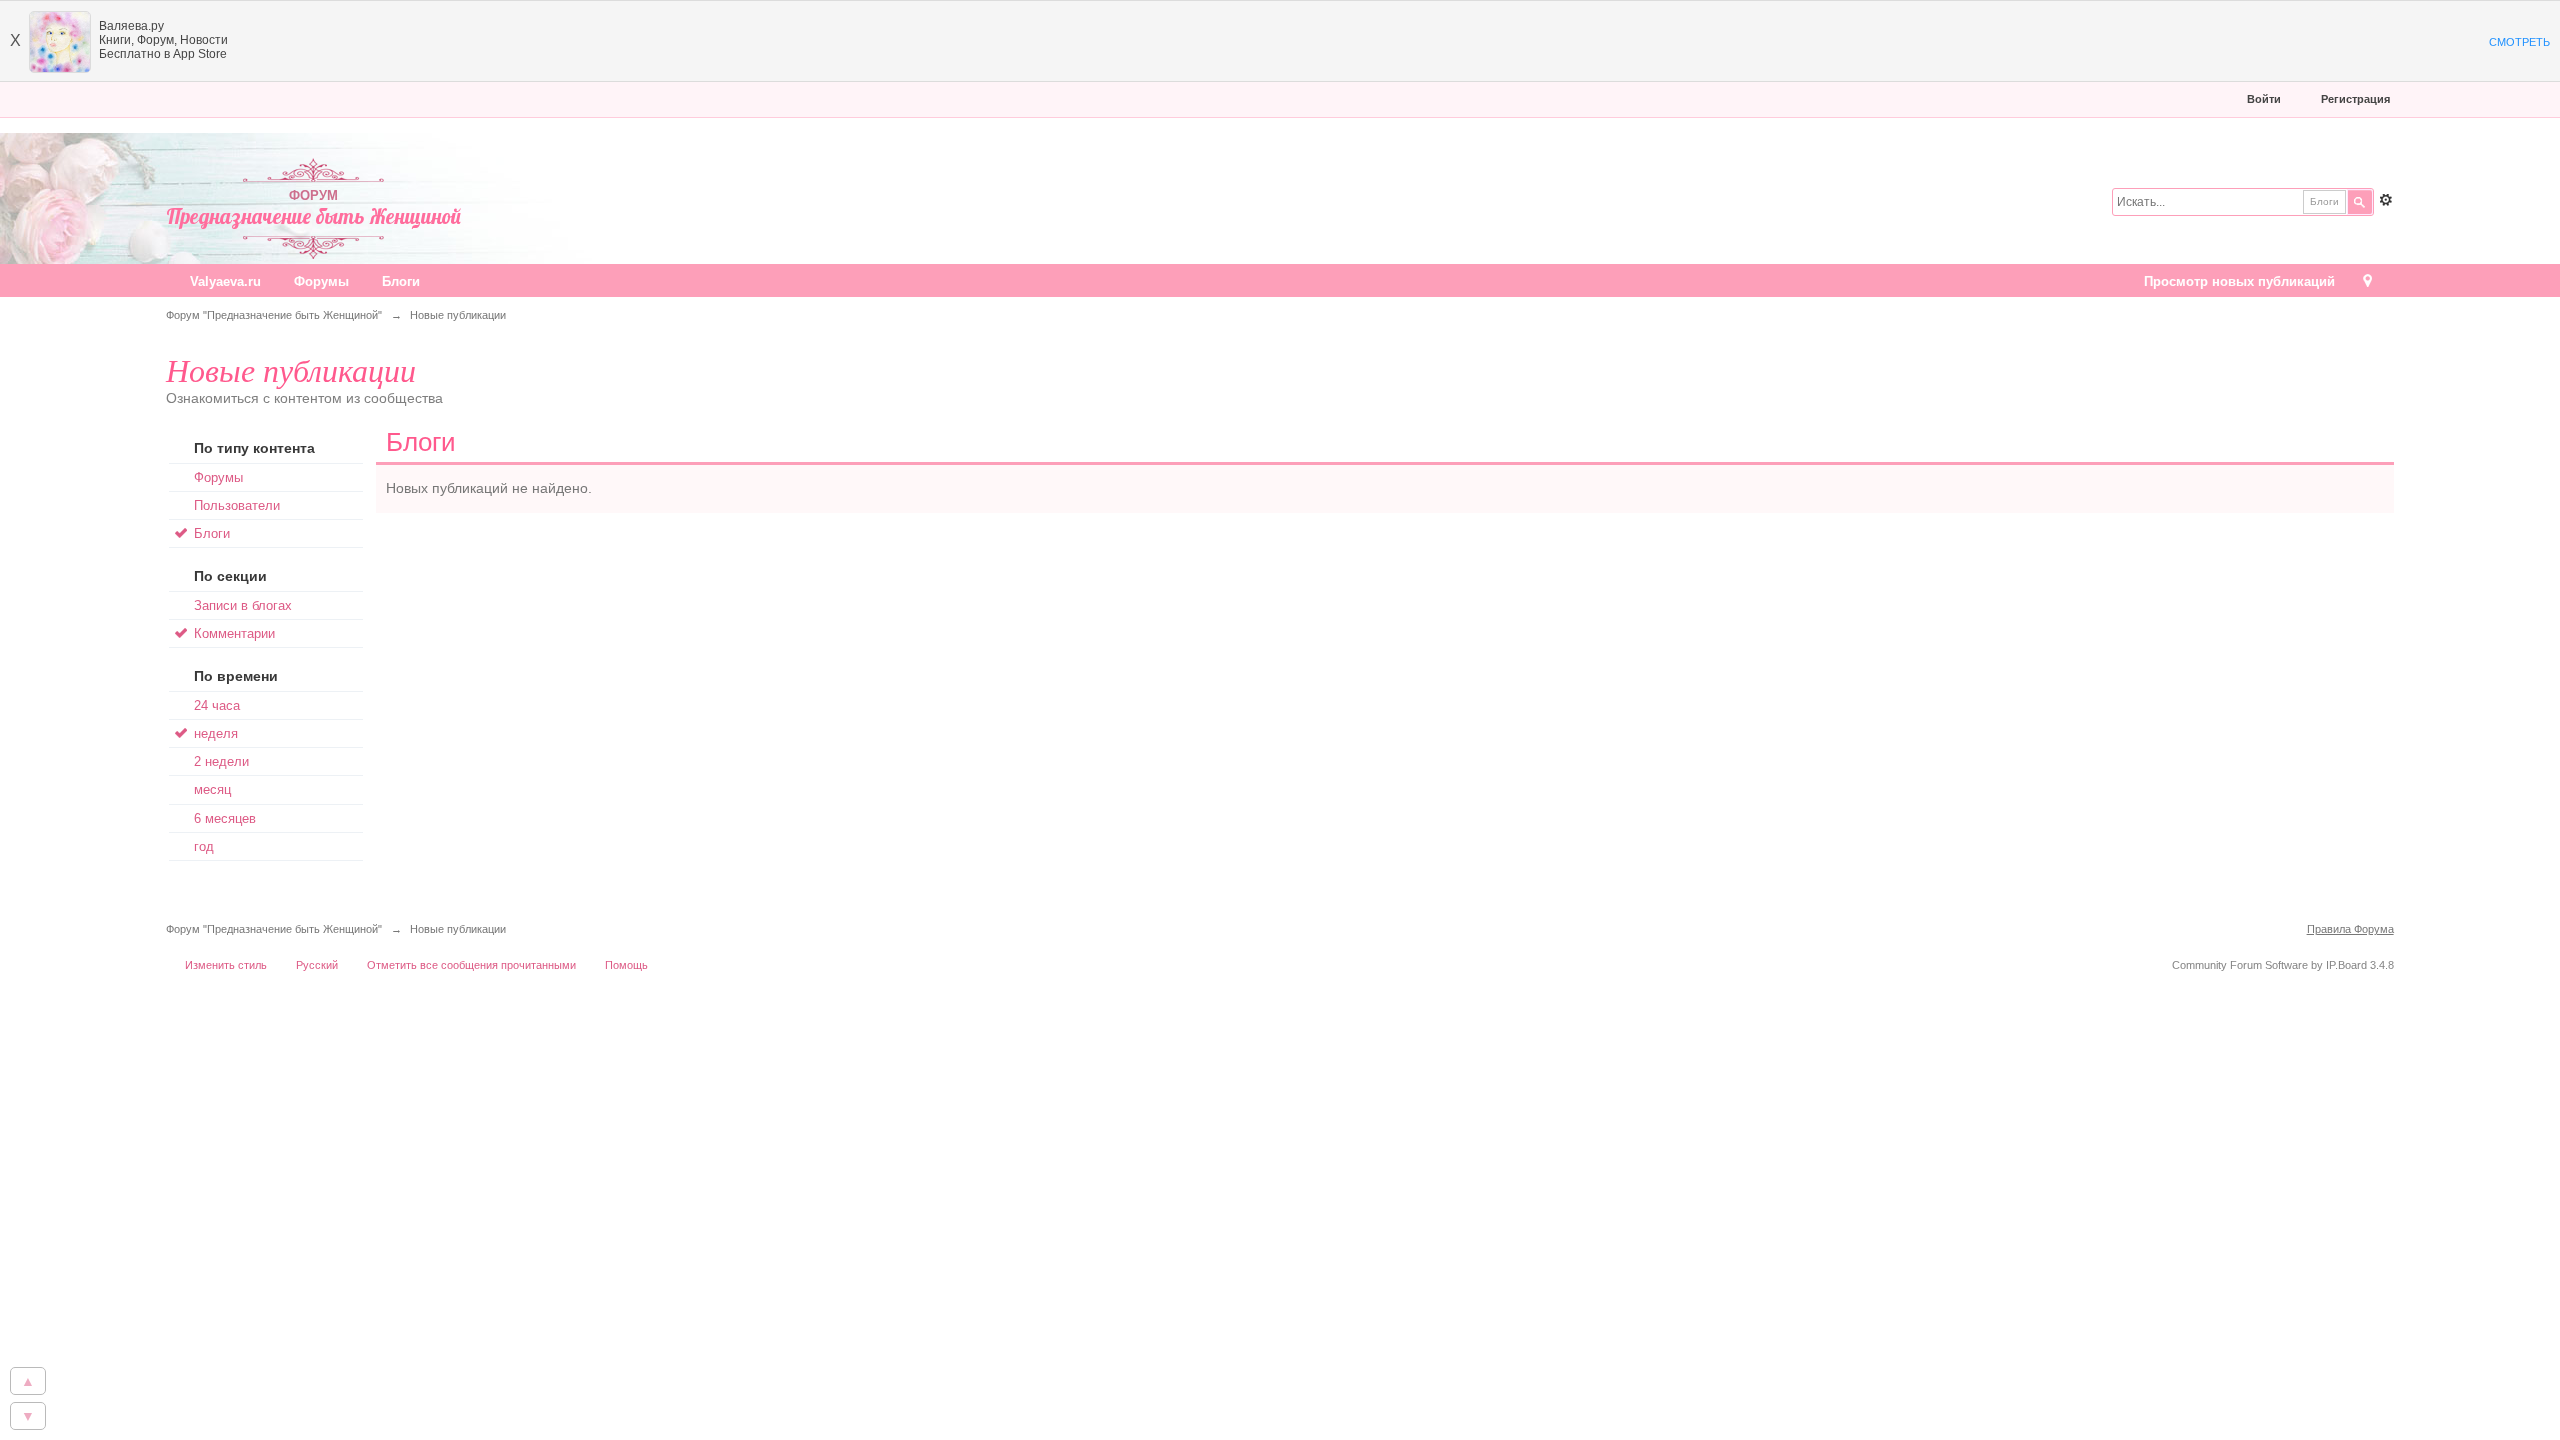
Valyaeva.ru (225, 281)
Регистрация (2355, 99)
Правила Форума (2350, 929)
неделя (216, 733)
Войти (2264, 99)
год (204, 846)
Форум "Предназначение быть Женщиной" (274, 929)
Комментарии (234, 633)
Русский (317, 965)
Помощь (626, 965)
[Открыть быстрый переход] (2367, 282)
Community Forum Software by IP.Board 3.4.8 (2283, 965)
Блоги (401, 281)
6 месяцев (225, 818)
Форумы (321, 281)
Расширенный (2386, 200)
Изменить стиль (226, 965)
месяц (212, 789)
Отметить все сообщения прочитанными (471, 965)
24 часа (217, 705)
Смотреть (2519, 42)
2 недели (221, 761)
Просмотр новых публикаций (2239, 281)
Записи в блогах (243, 605)
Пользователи (237, 505)
